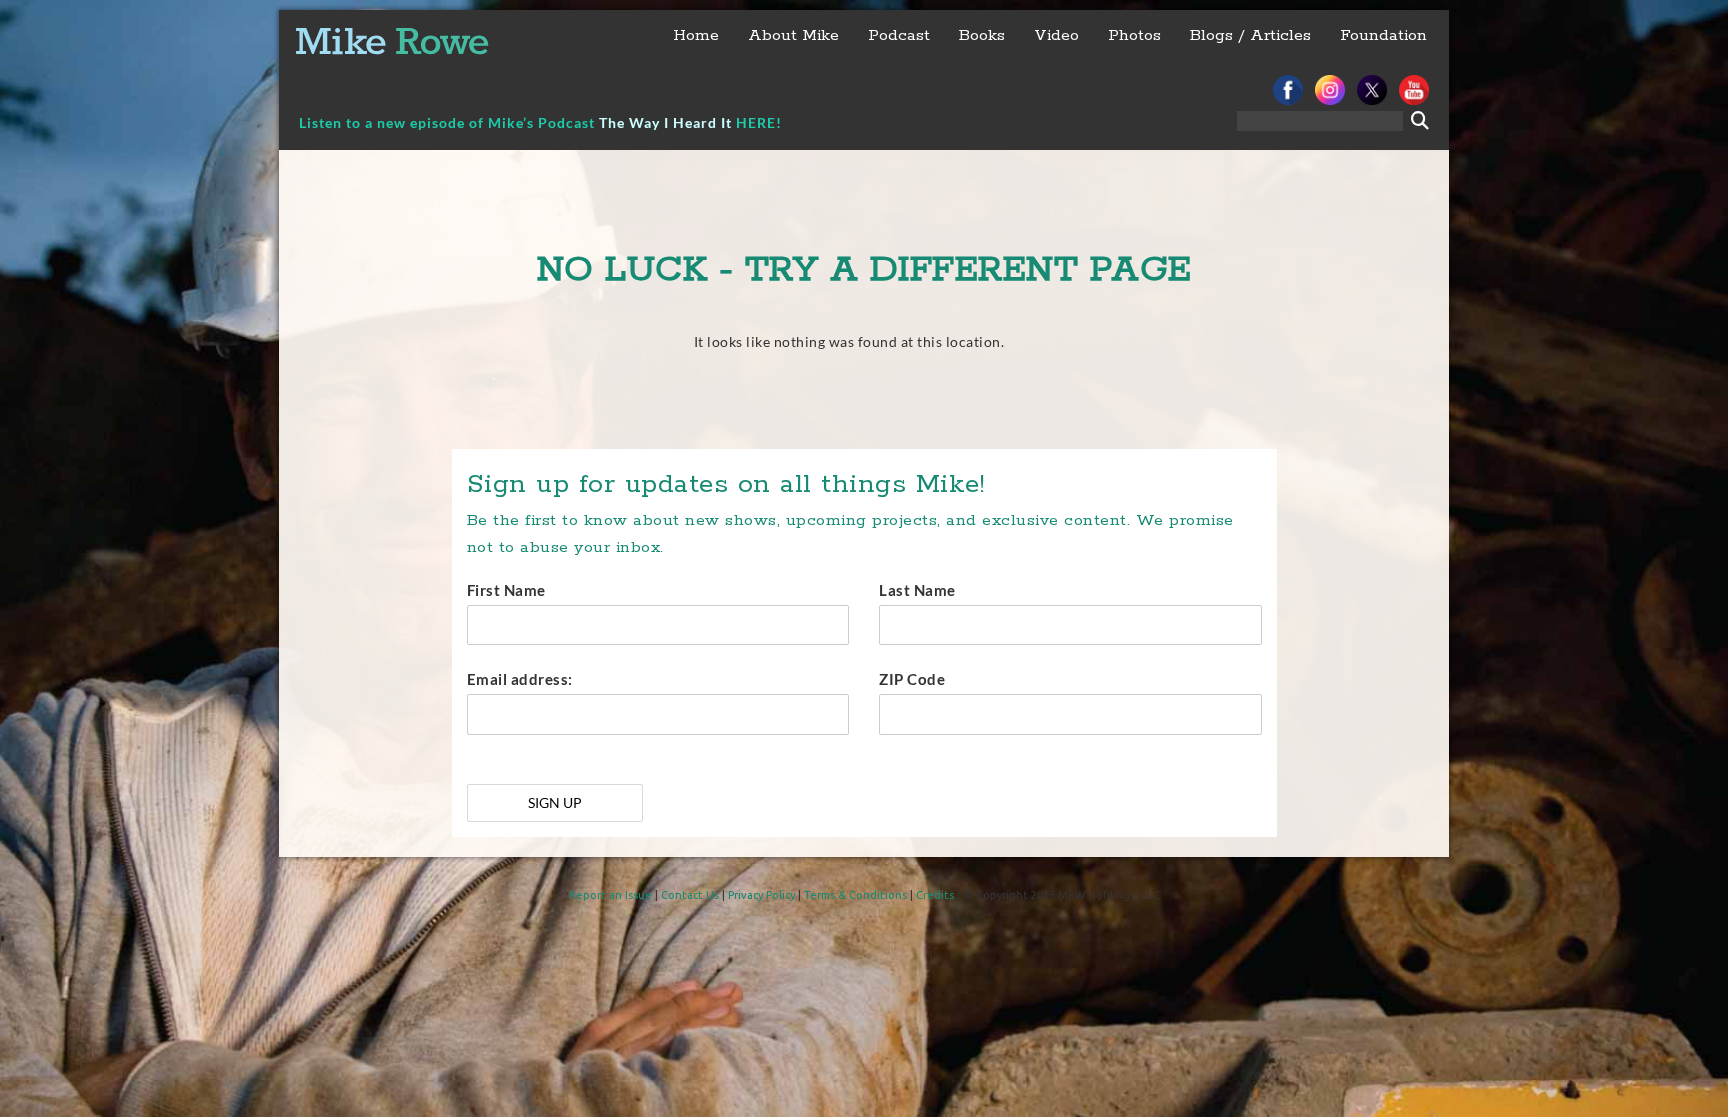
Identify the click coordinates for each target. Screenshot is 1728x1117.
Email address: (520, 679)
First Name (506, 590)
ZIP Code (912, 679)
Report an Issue (610, 895)
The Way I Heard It (665, 122)
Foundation (1383, 35)
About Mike (793, 35)
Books (982, 35)
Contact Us (690, 895)
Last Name (917, 590)
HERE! (759, 122)
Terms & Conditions (855, 895)
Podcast (899, 35)
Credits (935, 895)
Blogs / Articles (1250, 35)
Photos (1134, 35)
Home (696, 35)
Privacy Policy (761, 895)
